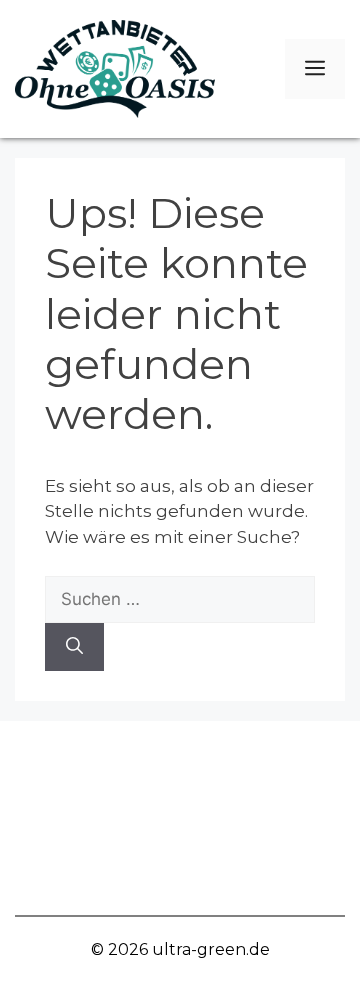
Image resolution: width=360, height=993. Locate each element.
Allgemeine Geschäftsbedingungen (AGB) (180, 817)
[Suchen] (74, 647)
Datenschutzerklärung (180, 876)
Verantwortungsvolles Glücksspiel (180, 758)
